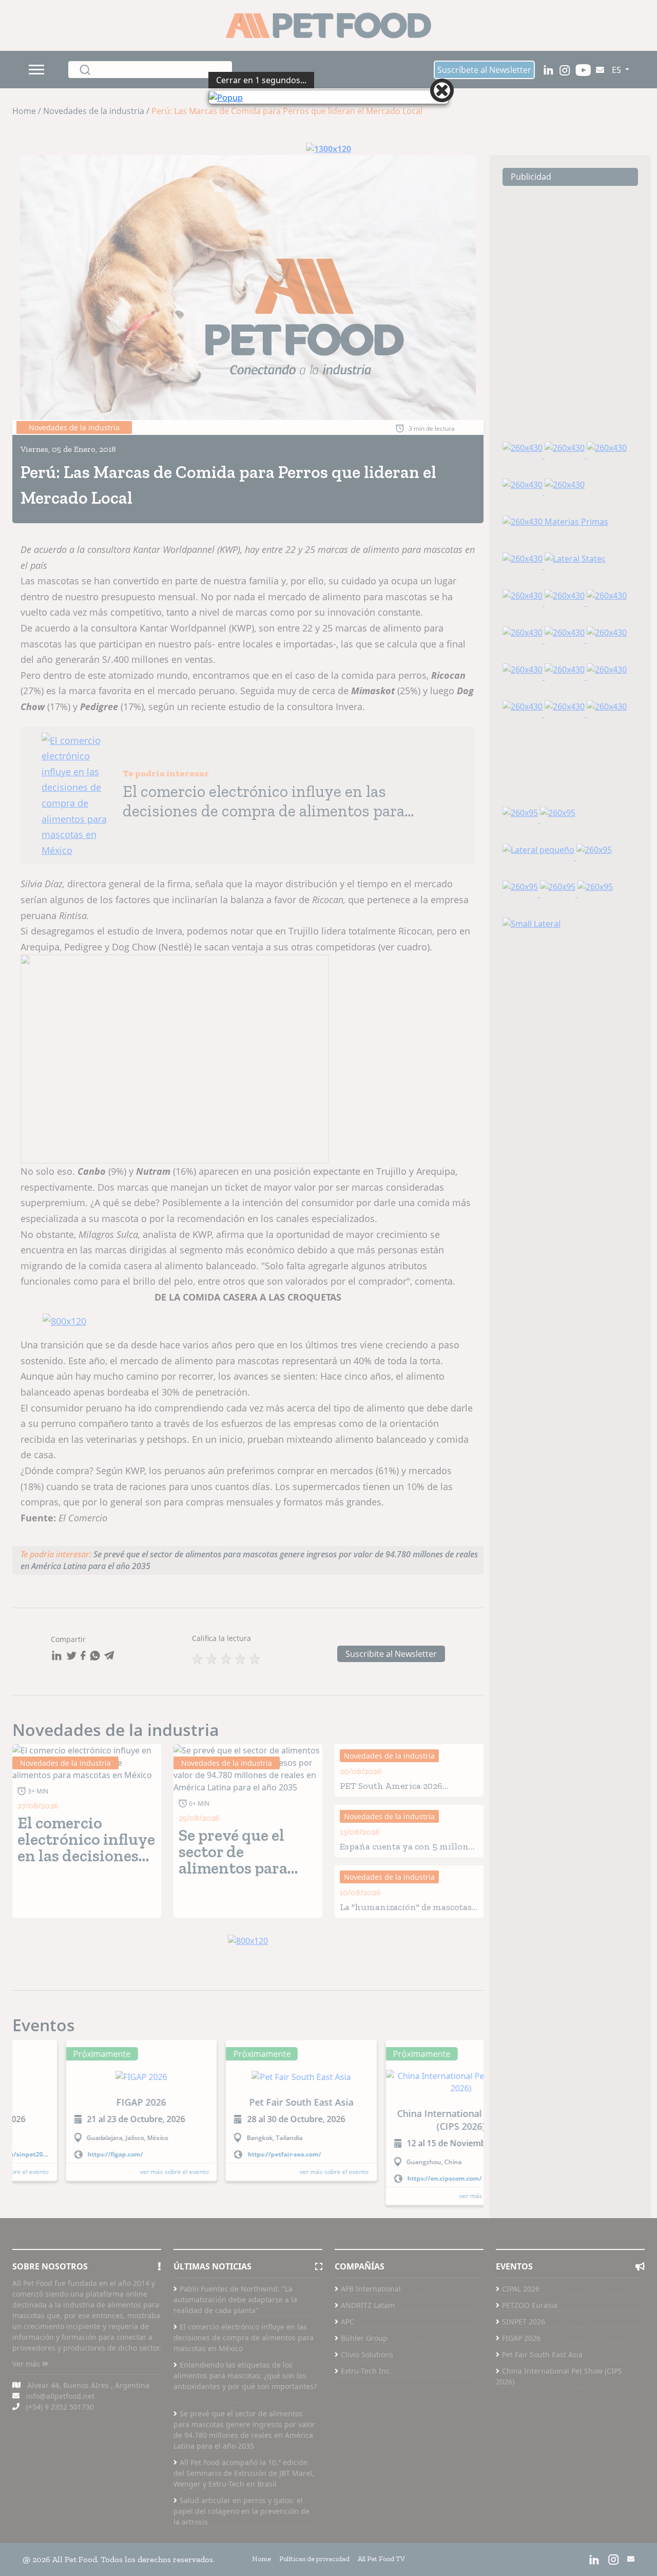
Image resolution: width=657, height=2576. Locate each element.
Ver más (27, 2415)
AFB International (371, 2340)
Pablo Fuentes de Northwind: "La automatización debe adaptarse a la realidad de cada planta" (235, 2351)
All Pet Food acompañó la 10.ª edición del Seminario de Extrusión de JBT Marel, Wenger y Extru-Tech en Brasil (244, 2524)
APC (347, 2373)
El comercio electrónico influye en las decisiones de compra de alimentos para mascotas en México (244, 2389)
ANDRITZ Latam (368, 2356)
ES (617, 70)
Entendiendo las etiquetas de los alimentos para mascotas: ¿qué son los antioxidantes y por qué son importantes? (245, 2432)
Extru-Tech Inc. (366, 2422)
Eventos (44, 2077)
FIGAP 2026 (521, 2389)
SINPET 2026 (524, 2373)
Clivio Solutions (367, 2406)
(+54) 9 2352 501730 (60, 2458)
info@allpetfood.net (60, 2447)
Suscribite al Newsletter (391, 1705)
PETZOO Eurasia (530, 2356)
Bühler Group (364, 2389)
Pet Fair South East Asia (542, 2406)
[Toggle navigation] (38, 70)
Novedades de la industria (116, 1781)
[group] (88, 2168)
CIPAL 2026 (521, 2340)
